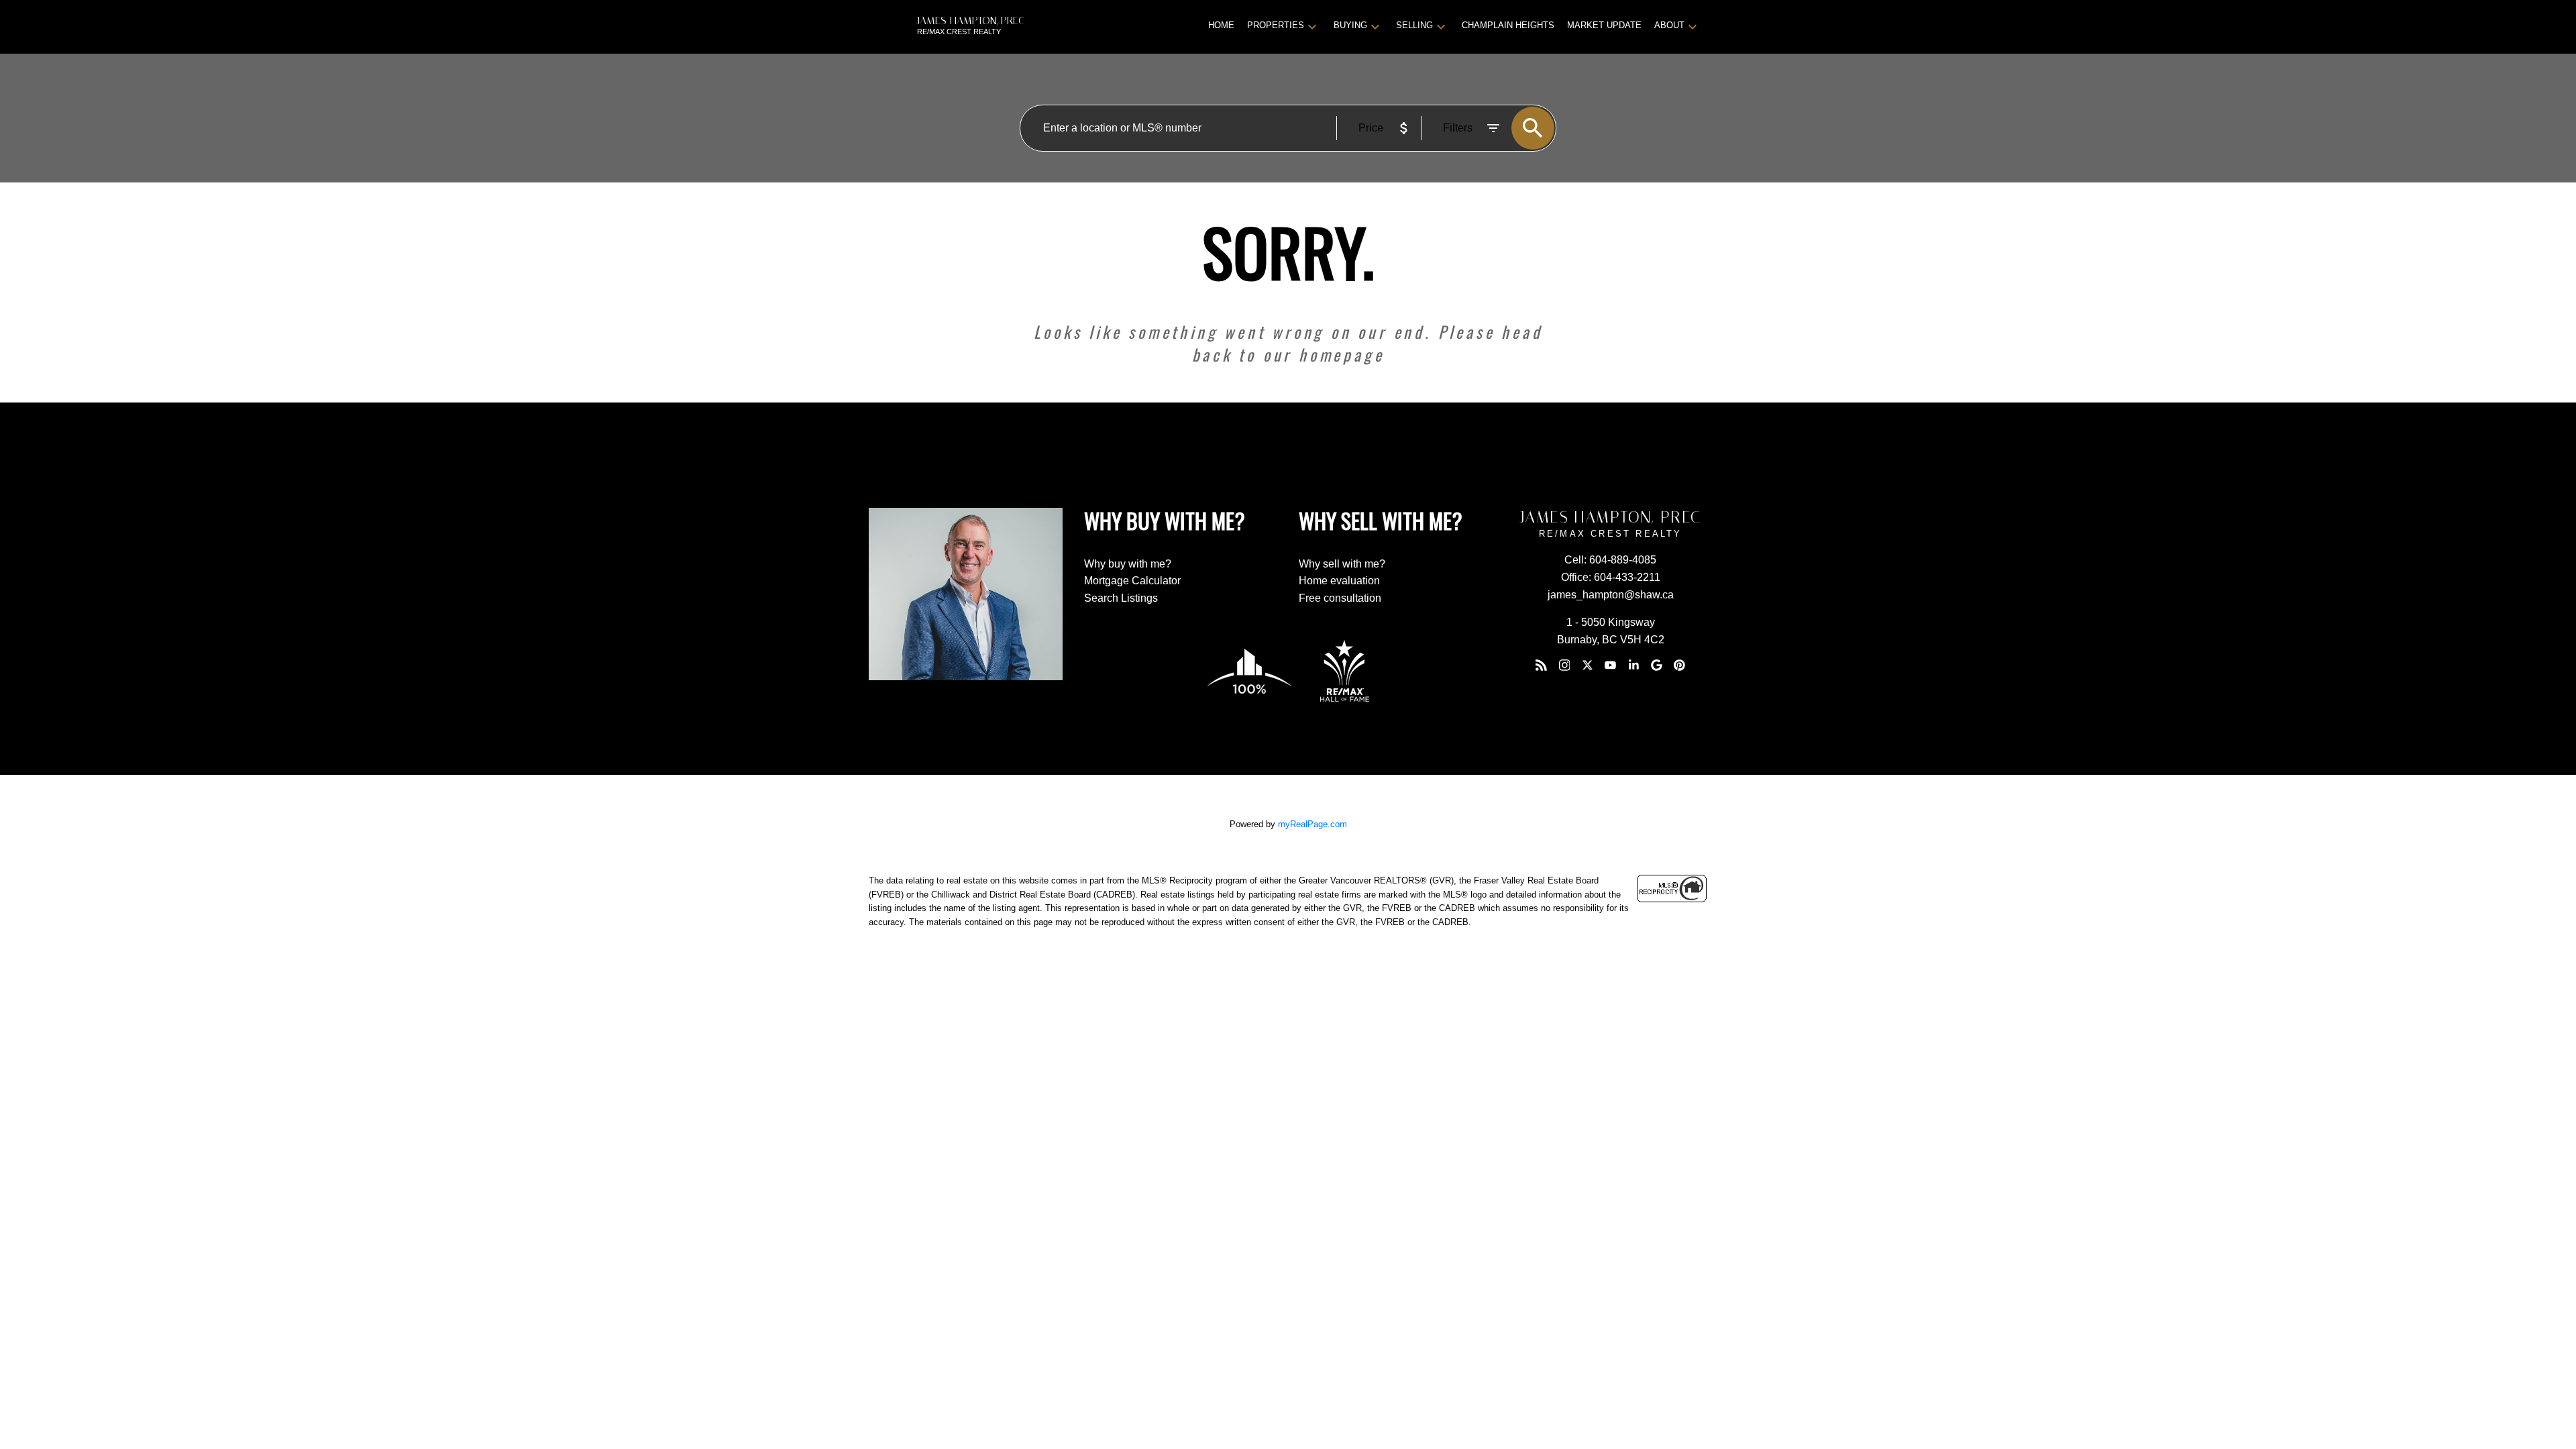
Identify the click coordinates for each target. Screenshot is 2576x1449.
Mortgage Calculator (1132, 581)
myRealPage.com (1312, 824)
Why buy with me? (1128, 564)
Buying (1350, 25)
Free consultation (1340, 598)
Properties (1276, 25)
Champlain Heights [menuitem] (1508, 25)
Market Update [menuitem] (1604, 25)
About (1669, 25)
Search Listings (1121, 598)
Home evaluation (1339, 581)
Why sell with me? (1342, 564)
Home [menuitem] (1221, 25)
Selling (1414, 25)
